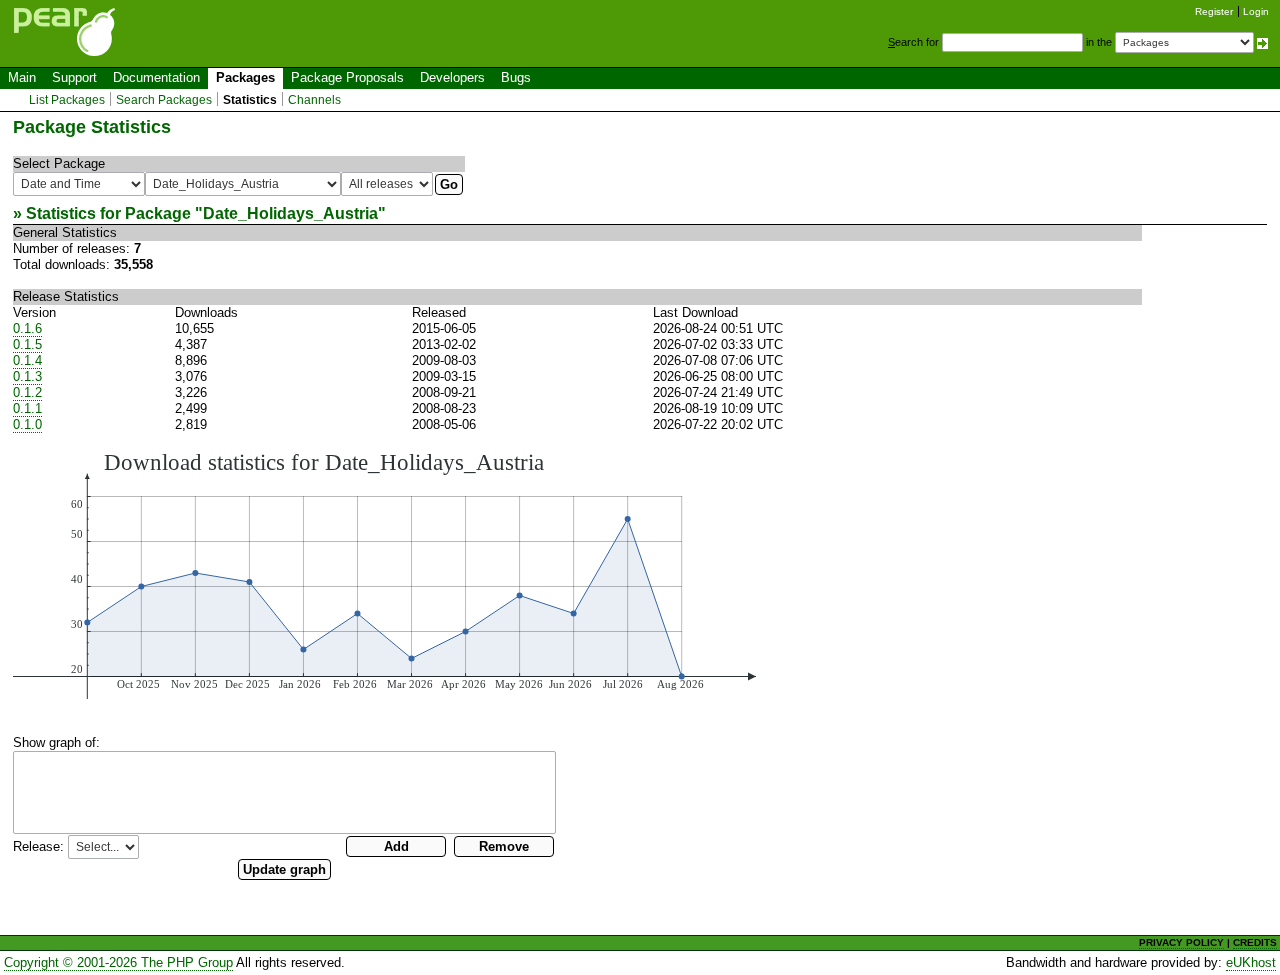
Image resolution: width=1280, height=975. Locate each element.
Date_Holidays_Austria (290, 213)
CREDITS (1255, 942)
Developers (452, 77)
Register (1214, 11)
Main (22, 77)
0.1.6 (27, 328)
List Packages (67, 100)
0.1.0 (27, 424)
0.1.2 (27, 392)
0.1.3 (27, 376)
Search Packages (164, 100)
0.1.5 (27, 344)
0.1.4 (27, 360)
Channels (314, 100)
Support (74, 77)
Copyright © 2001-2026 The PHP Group (118, 962)
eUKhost (1251, 962)
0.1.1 (27, 408)
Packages (245, 77)
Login (1256, 11)
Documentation (156, 77)
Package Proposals (347, 77)
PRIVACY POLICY (1181, 942)
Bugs (516, 77)
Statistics (250, 100)
